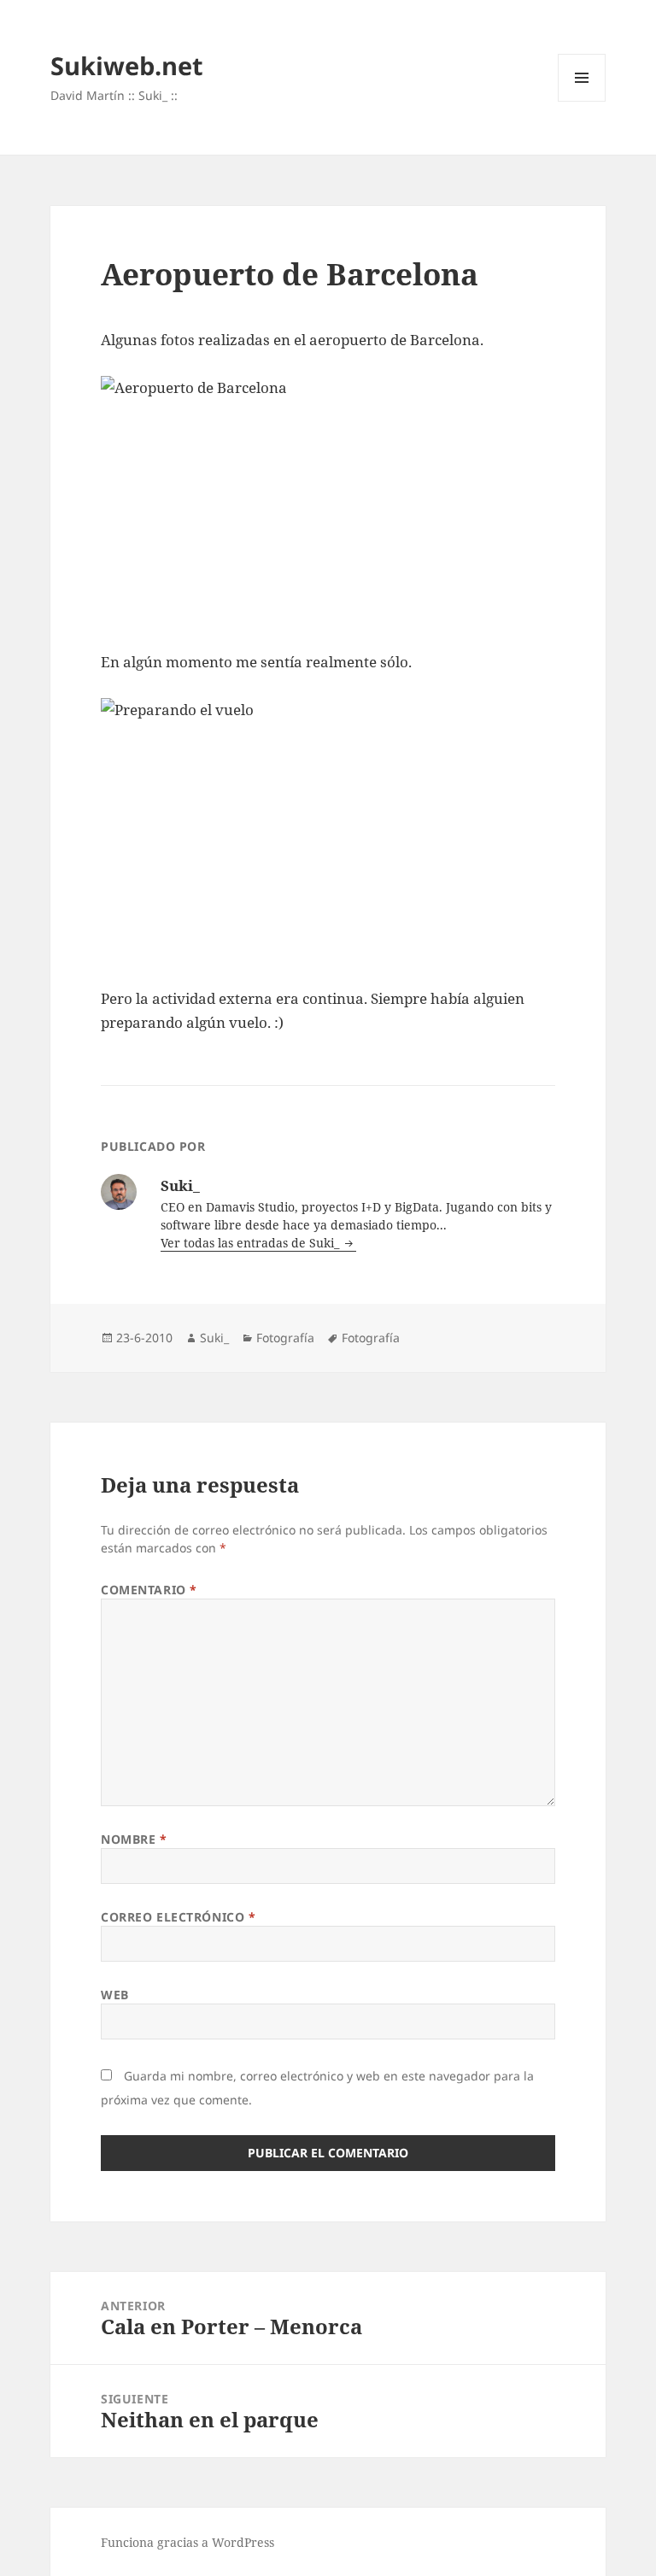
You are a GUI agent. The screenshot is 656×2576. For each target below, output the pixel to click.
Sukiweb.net (127, 65)
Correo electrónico (178, 1917)
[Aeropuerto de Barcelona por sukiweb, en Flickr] (328, 501)
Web (115, 1995)
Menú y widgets (582, 101)
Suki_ (214, 1338)
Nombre (134, 1839)
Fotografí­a (285, 1338)
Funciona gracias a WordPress (187, 2542)
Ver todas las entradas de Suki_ (252, 1243)
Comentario (149, 1590)
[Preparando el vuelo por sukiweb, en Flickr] (328, 830)
